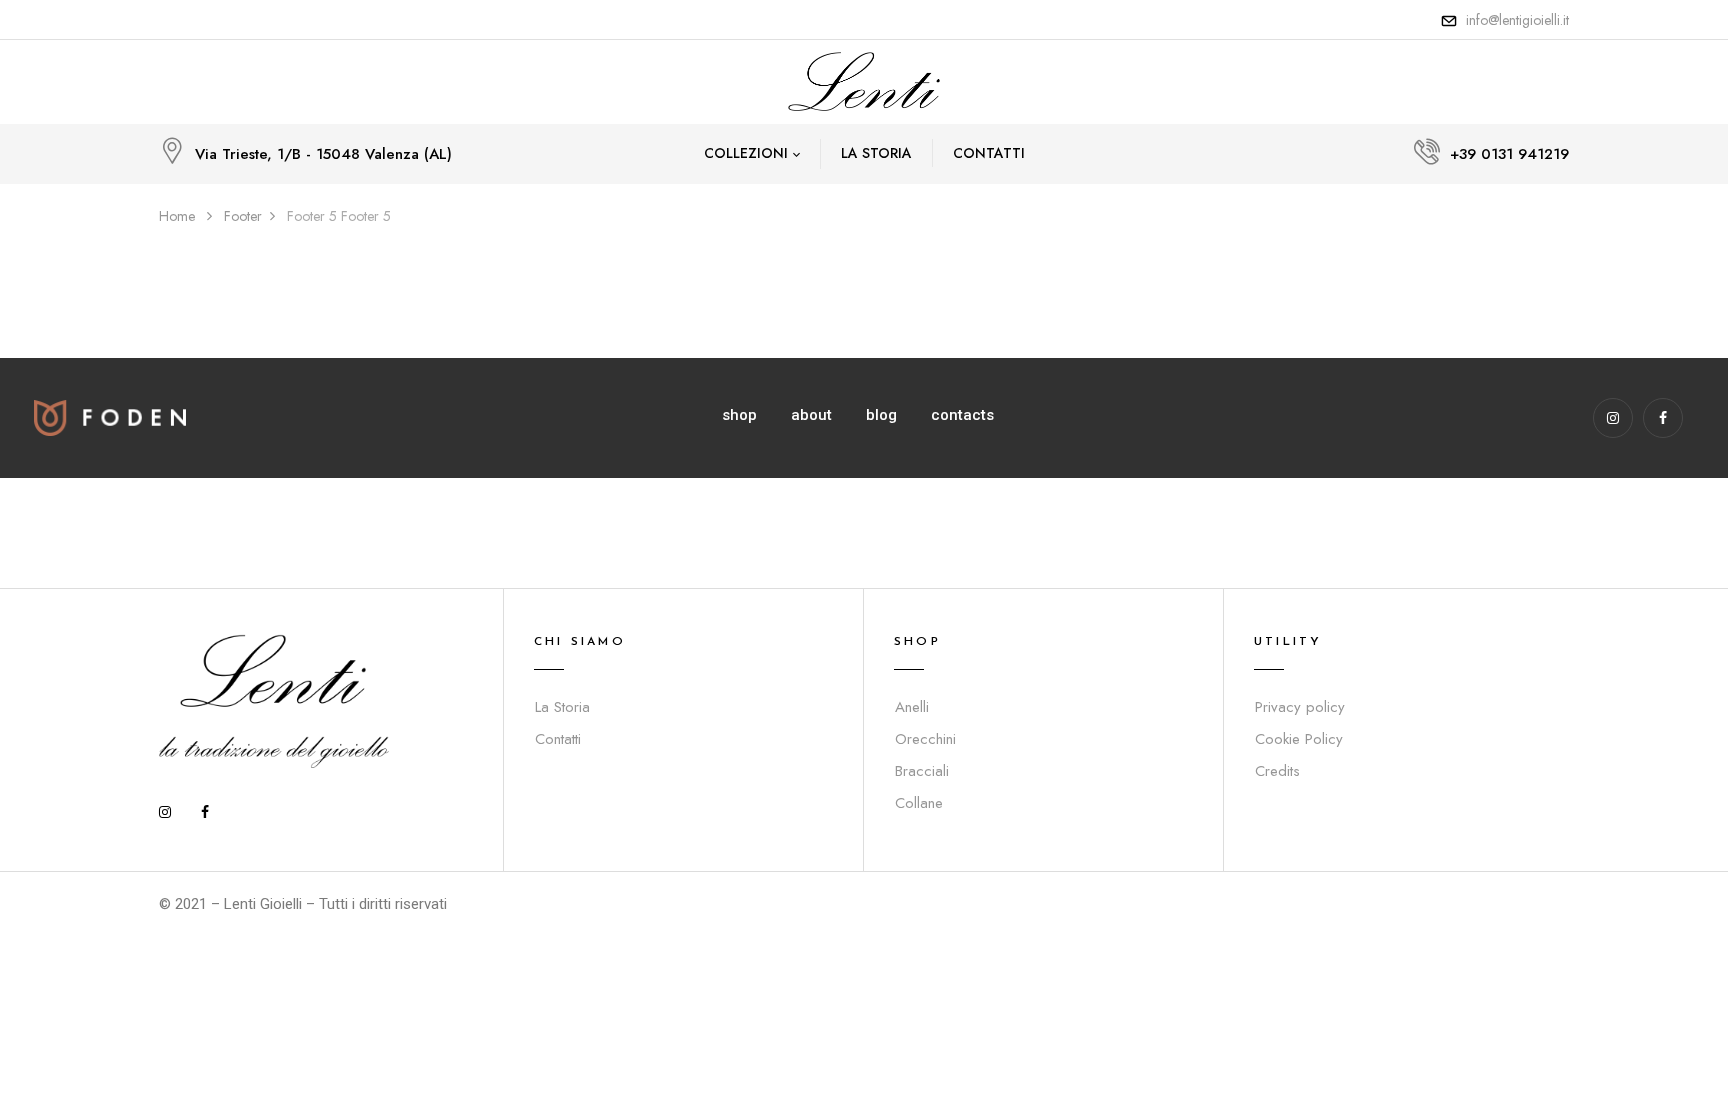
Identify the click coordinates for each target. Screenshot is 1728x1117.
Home (177, 216)
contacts (962, 415)
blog (881, 415)
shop (739, 415)
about (811, 415)
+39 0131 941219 (1509, 154)
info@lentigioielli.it (1517, 20)
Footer (243, 216)
